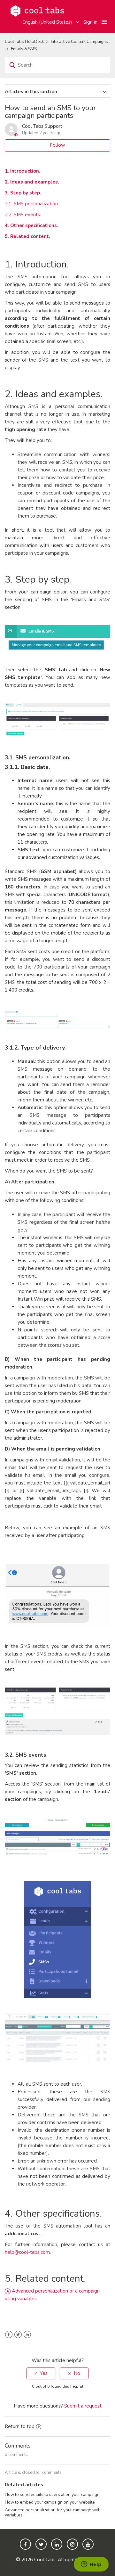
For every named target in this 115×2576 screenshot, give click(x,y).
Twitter (18, 2335)
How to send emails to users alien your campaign (52, 2494)
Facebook (9, 2335)
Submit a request (83, 2406)
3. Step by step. (23, 193)
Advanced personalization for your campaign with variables (53, 2512)
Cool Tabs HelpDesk (24, 42)
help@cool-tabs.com (27, 2252)
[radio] (41, 2373)
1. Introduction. (23, 171)
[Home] (37, 10)
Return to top (20, 2426)
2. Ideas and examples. (32, 182)
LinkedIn (27, 2335)
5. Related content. (27, 236)
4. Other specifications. (31, 225)
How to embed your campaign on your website (50, 2502)
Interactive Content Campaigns (79, 42)
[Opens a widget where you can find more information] (91, 2565)
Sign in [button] (90, 22)
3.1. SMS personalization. (32, 204)
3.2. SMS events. (23, 215)
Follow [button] (57, 145)
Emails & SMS (24, 49)
